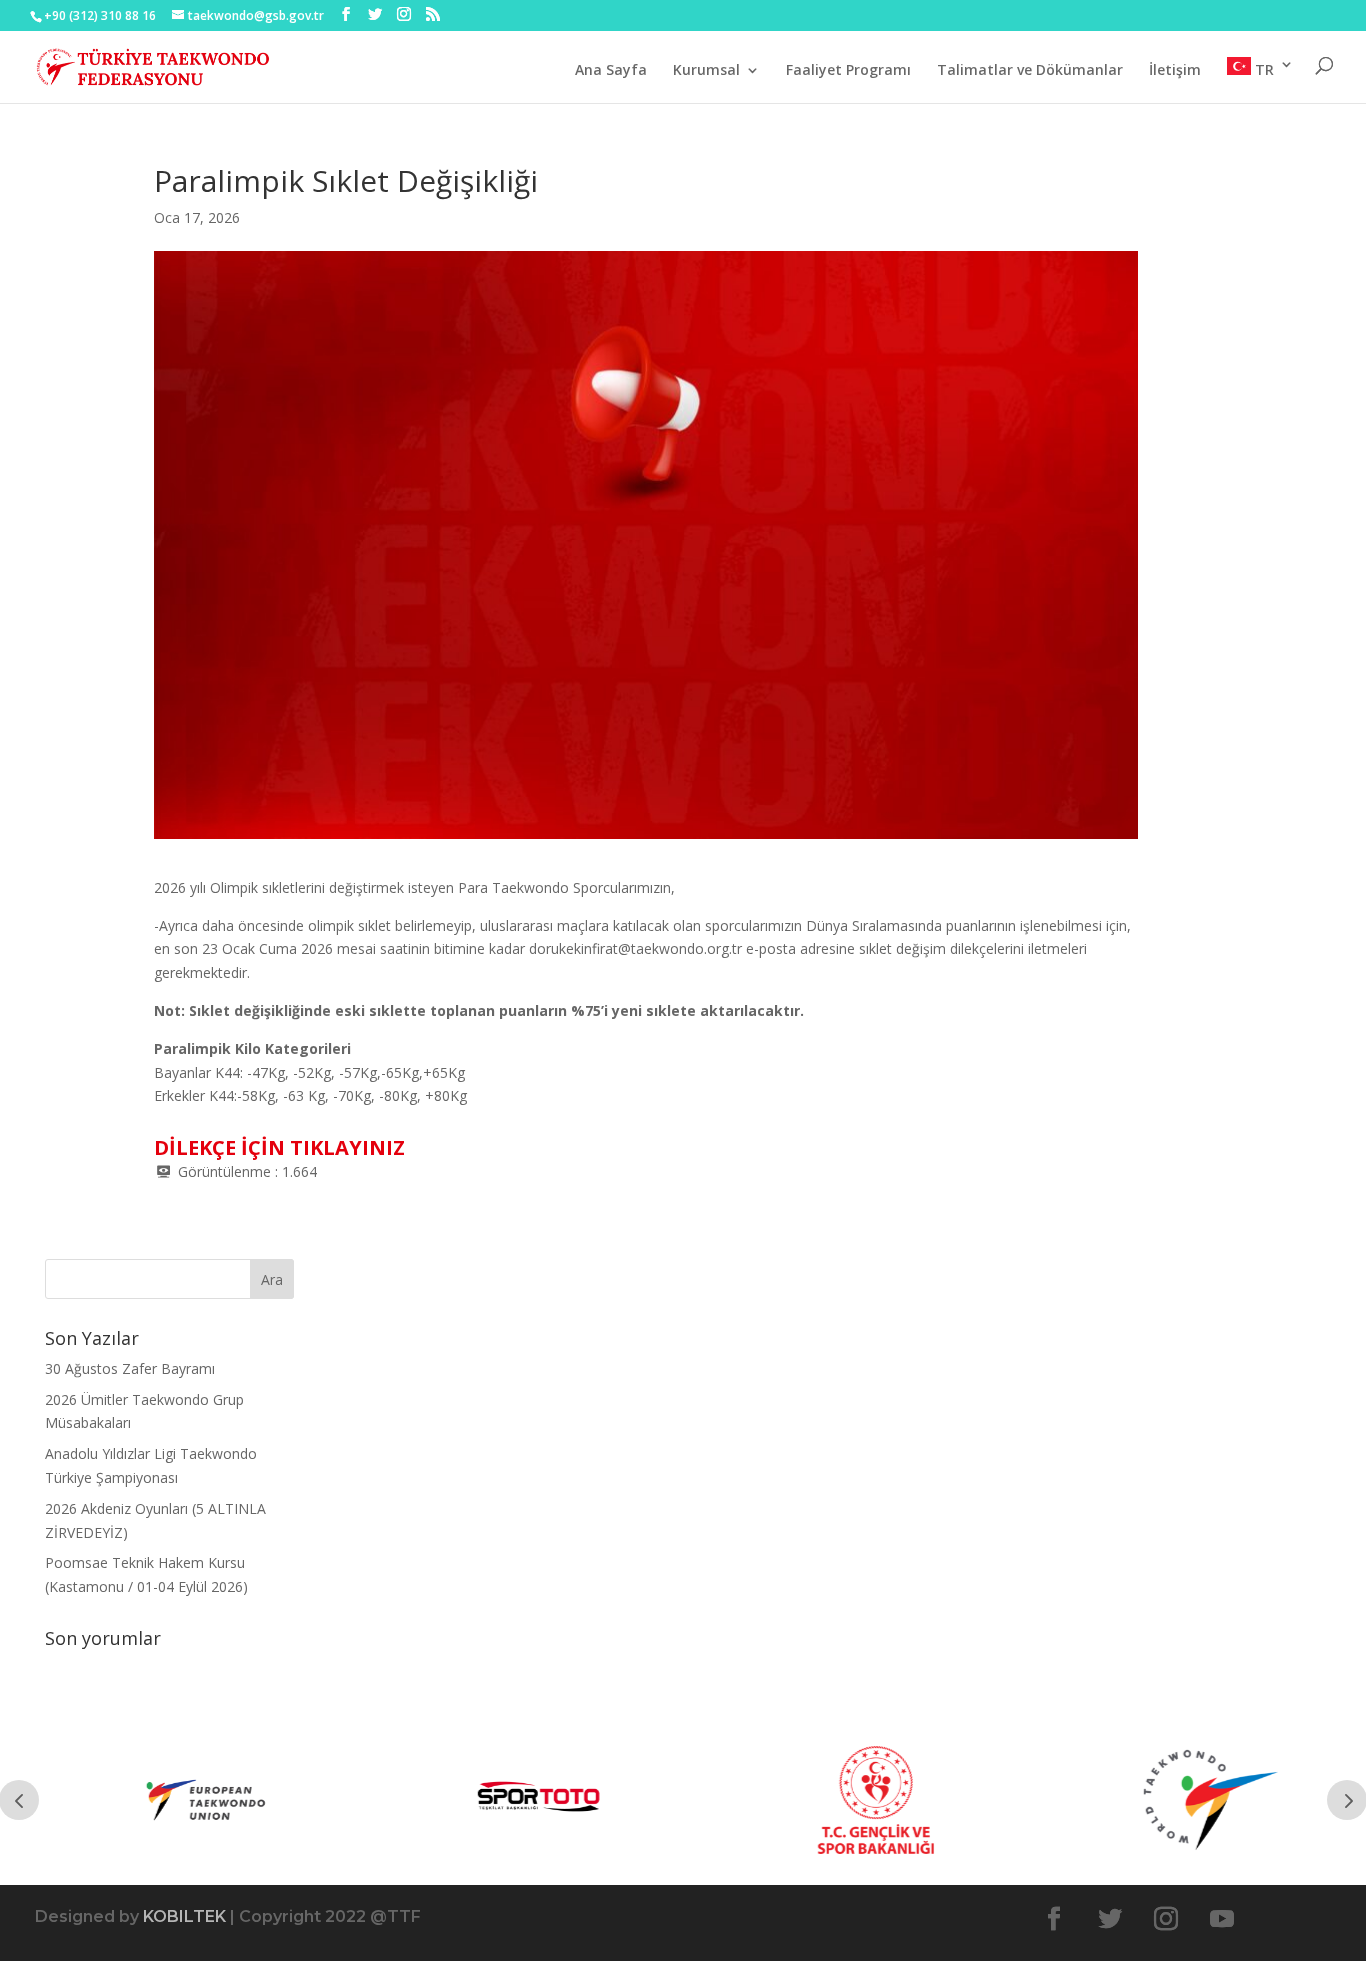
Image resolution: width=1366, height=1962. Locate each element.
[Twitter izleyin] (1110, 1919)
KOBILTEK (184, 1916)
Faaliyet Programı (848, 71)
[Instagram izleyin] (1166, 1919)
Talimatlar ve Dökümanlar (1030, 71)
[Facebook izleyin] (1054, 1919)
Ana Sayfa (611, 71)
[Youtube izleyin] (1222, 1919)
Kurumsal (706, 71)
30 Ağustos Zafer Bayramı (130, 1368)
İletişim (1175, 71)
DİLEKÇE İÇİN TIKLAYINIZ (279, 1147)
